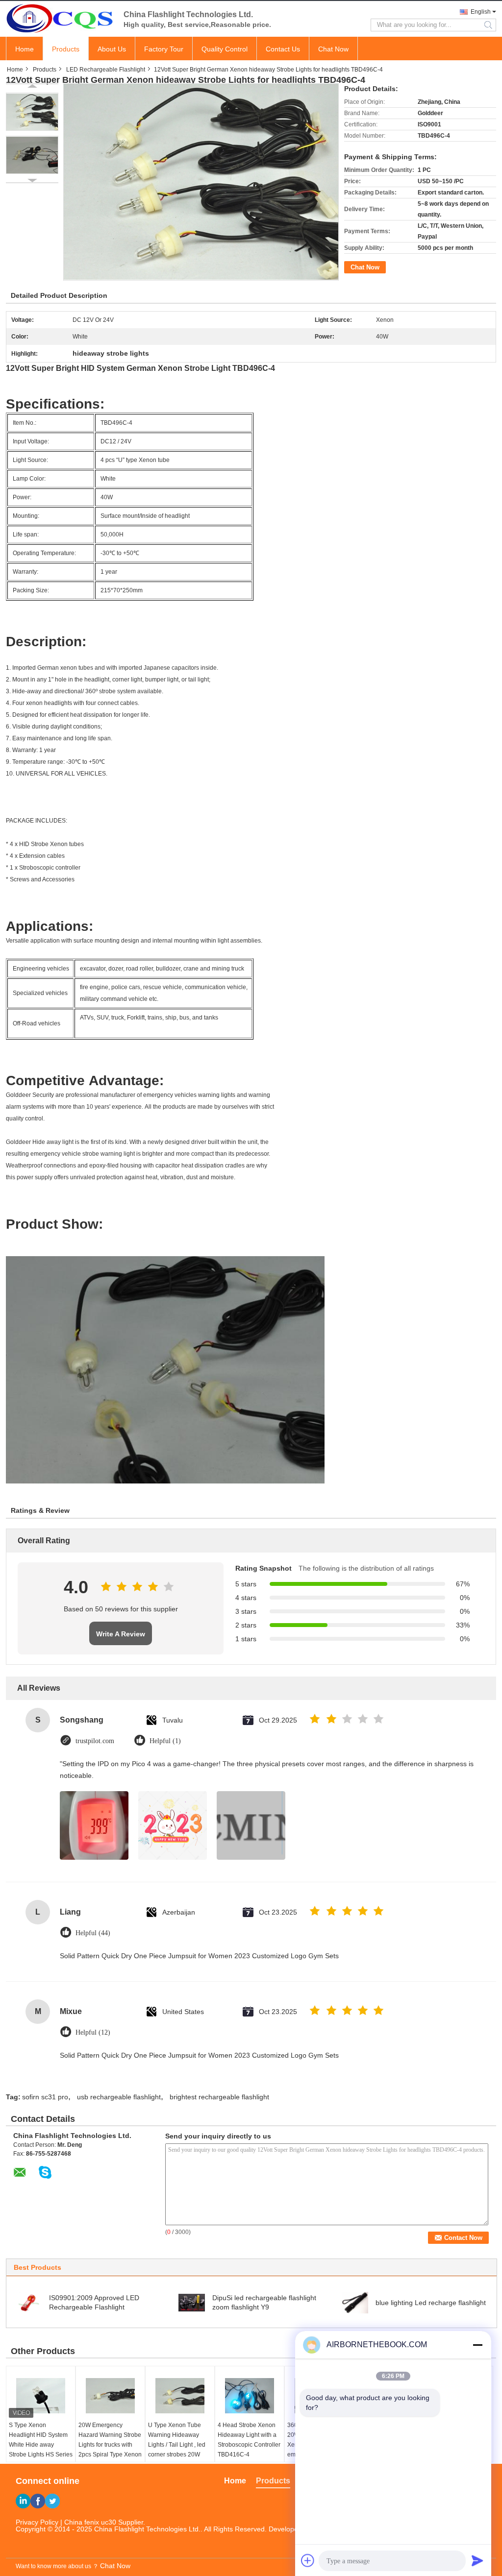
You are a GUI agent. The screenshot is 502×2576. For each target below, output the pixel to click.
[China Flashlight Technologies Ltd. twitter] (52, 2501)
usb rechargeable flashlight (119, 2097)
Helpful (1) (165, 1741)
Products (66, 49)
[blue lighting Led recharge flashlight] (355, 2302)
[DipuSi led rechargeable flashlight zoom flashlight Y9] (192, 2302)
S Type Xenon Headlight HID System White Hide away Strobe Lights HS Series (41, 2440)
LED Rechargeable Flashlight (106, 70)
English (481, 12)
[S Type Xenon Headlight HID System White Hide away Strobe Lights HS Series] (41, 2396)
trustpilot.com (95, 1741)
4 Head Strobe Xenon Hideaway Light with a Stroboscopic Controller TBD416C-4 (249, 2440)
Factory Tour (164, 49)
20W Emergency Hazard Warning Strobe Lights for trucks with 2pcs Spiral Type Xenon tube (110, 2445)
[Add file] (308, 2560)
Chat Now (333, 49)
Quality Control (225, 49)
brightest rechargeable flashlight (219, 2097)
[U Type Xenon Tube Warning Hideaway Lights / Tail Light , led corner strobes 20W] (180, 2396)
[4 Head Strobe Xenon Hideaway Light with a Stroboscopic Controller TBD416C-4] (250, 2396)
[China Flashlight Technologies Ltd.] (60, 18)
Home (25, 49)
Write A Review (121, 1634)
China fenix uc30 (90, 2522)
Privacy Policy (37, 2522)
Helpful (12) (93, 2032)
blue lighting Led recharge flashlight (431, 2303)
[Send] (477, 2560)
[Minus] (477, 2345)
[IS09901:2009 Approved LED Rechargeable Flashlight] (28, 2302)
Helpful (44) (93, 1933)
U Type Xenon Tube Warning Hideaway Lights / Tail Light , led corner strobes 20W (177, 2440)
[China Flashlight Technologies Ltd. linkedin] (23, 2501)
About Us (112, 49)
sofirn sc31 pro (45, 2097)
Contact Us (283, 49)
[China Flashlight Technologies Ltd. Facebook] (38, 2501)
